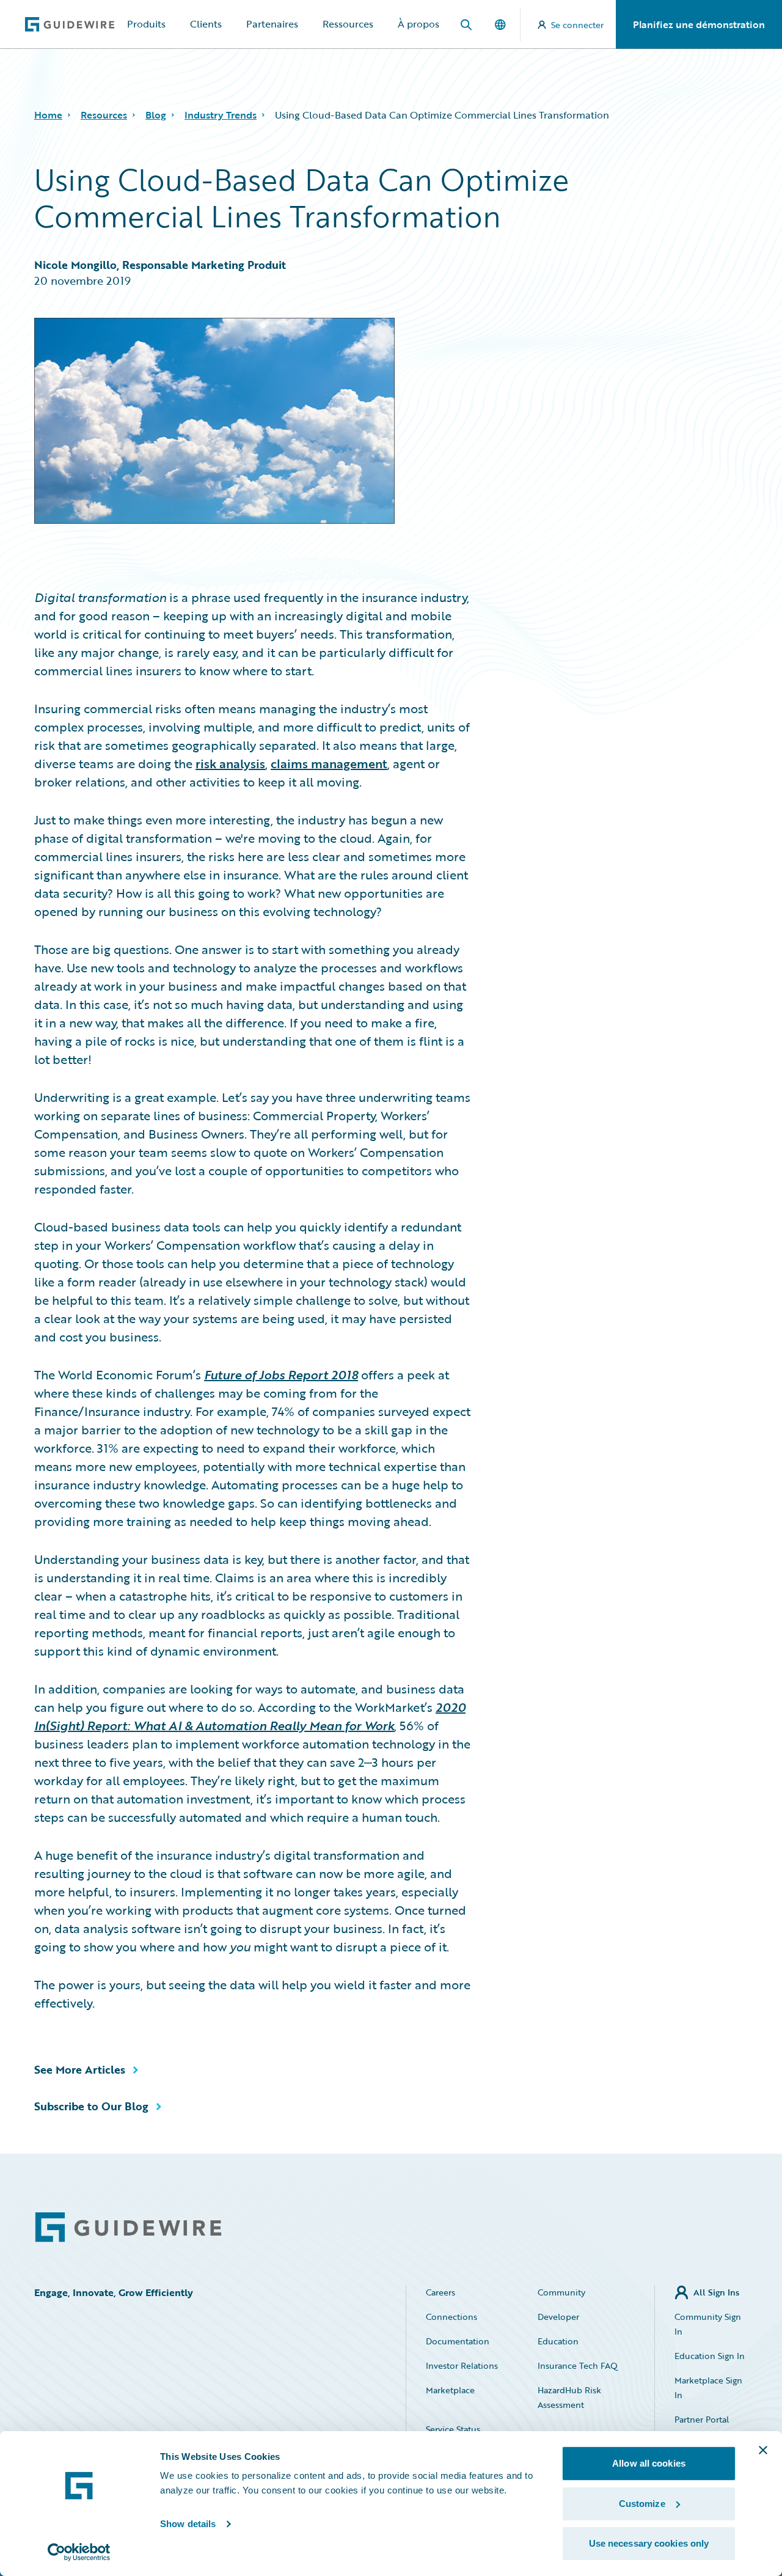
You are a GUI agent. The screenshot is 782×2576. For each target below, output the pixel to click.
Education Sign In (710, 2356)
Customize (642, 2504)
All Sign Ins (716, 2292)
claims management (329, 763)
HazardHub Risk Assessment (569, 2397)
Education (558, 2341)
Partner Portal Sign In (702, 2427)
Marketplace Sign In (708, 2387)
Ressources (348, 24)
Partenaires (272, 24)
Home (48, 115)
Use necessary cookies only (649, 2543)
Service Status (453, 2429)
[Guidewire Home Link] (128, 2227)
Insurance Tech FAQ (578, 2365)
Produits (146, 24)
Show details (188, 2524)
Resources (104, 115)
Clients (206, 24)
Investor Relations (462, 2365)
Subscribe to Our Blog (91, 2106)
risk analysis (230, 763)
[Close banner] (763, 2450)
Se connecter (577, 25)
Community (561, 2292)
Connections (451, 2317)
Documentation (458, 2341)
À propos (418, 24)
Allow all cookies (649, 2463)
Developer (558, 2317)
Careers (440, 2292)
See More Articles (80, 2069)
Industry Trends (221, 115)
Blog (156, 115)
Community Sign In (708, 2324)
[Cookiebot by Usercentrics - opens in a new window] (79, 2552)
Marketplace (450, 2390)
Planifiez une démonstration (699, 24)
